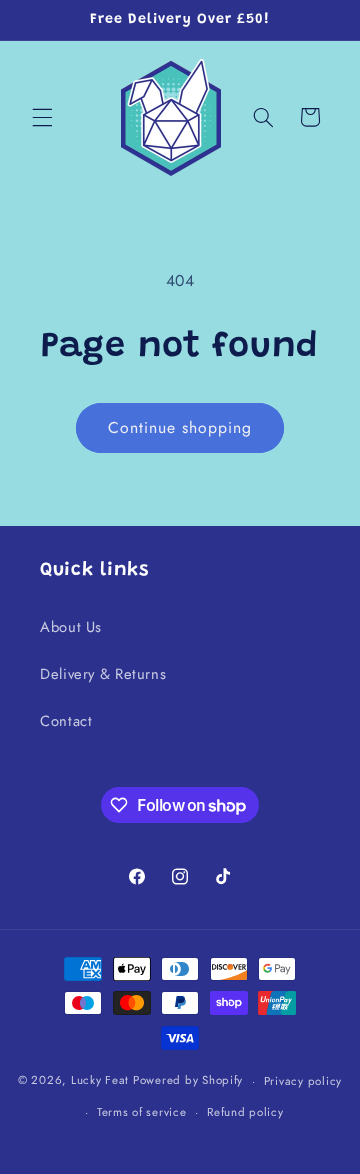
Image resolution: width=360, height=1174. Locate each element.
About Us (71, 627)
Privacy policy (303, 1081)
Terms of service (142, 1112)
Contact (66, 721)
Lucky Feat (100, 1081)
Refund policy (245, 1112)
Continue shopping (180, 427)
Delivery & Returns (103, 674)
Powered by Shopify (188, 1081)
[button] (42, 117)
